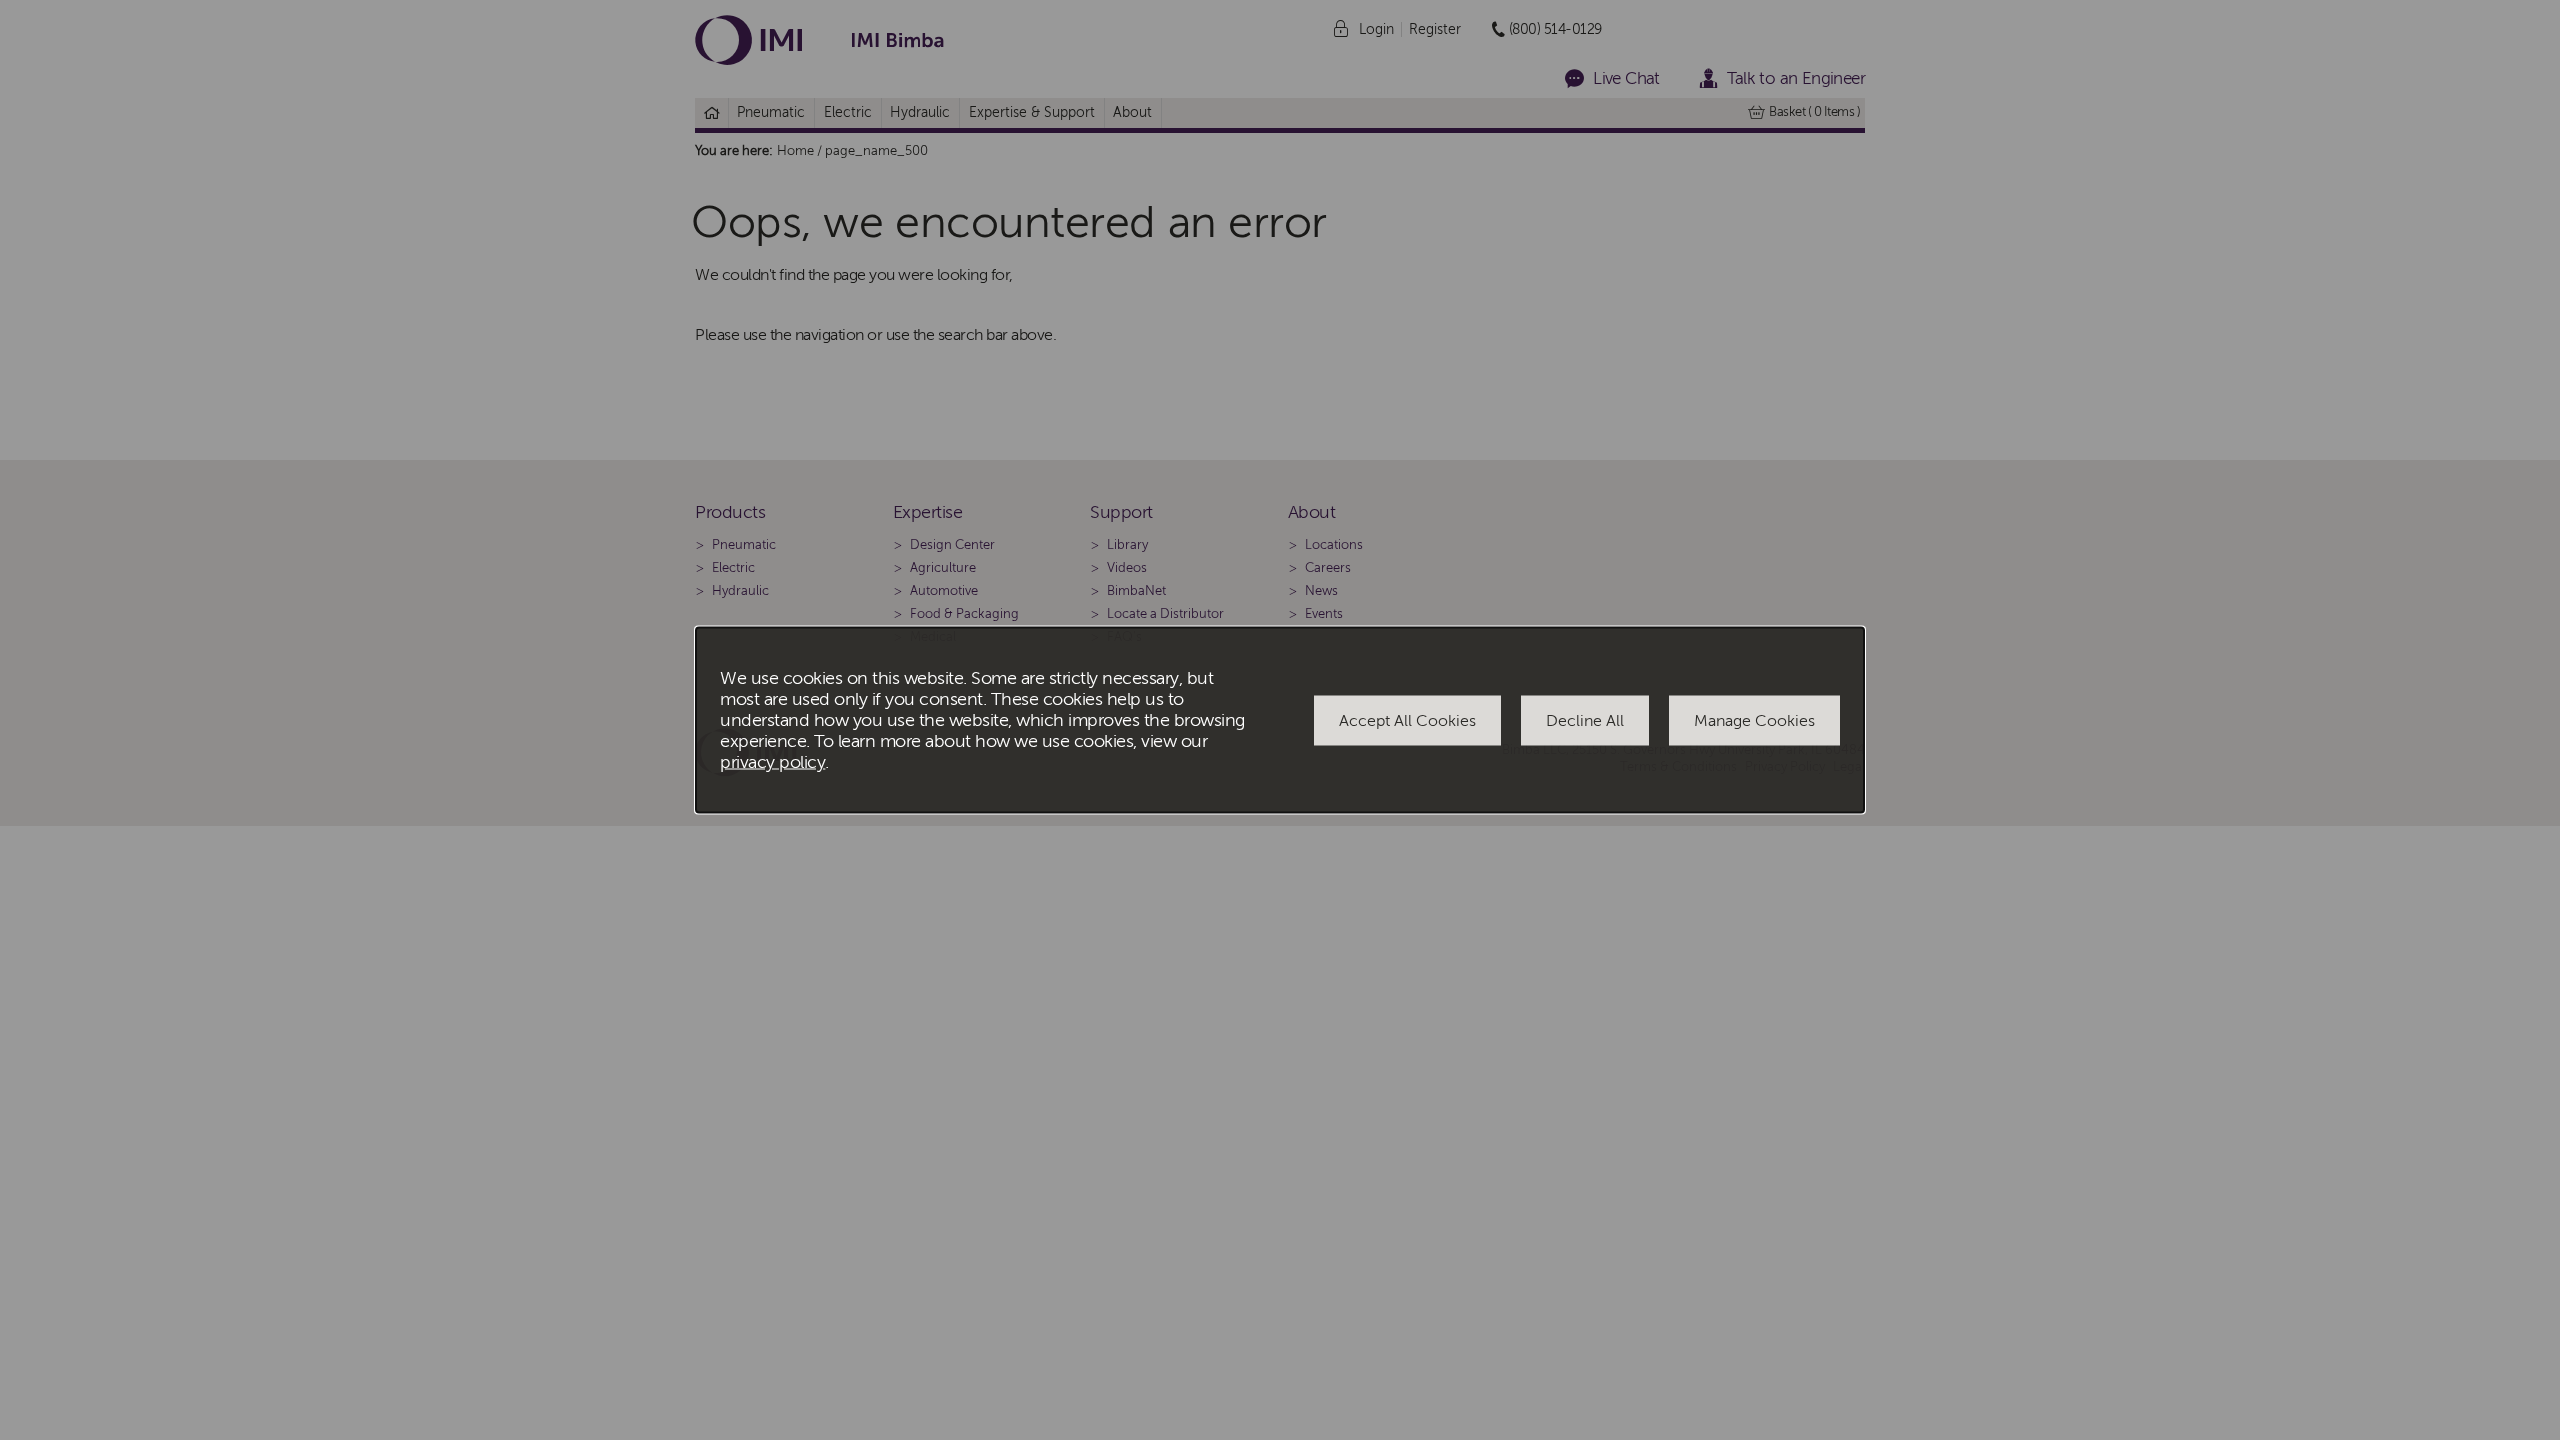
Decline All (1585, 720)
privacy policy (772, 762)
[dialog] (1280, 720)
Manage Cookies (1754, 720)
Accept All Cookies (1407, 720)
